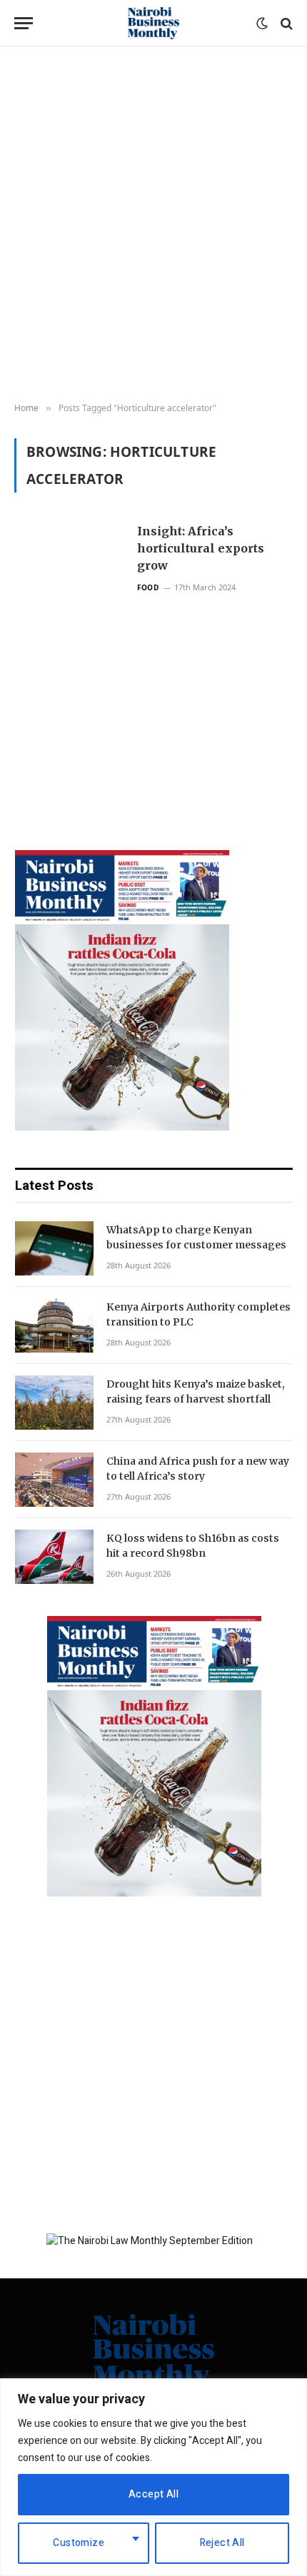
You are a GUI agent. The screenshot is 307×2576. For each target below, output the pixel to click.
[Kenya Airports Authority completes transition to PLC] (54, 1325)
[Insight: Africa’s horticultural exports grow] (70, 650)
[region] (153, 2477)
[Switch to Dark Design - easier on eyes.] (262, 24)
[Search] (285, 23)
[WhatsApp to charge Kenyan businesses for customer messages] (54, 1248)
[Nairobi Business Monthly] (153, 23)
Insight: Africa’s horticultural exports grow (201, 548)
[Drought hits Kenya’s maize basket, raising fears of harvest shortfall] (54, 1403)
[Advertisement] (153, 225)
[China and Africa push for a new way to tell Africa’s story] (54, 1480)
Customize (79, 2543)
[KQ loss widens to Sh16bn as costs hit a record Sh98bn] (54, 1557)
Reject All (222, 2543)
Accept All (153, 2494)
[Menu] (24, 23)
